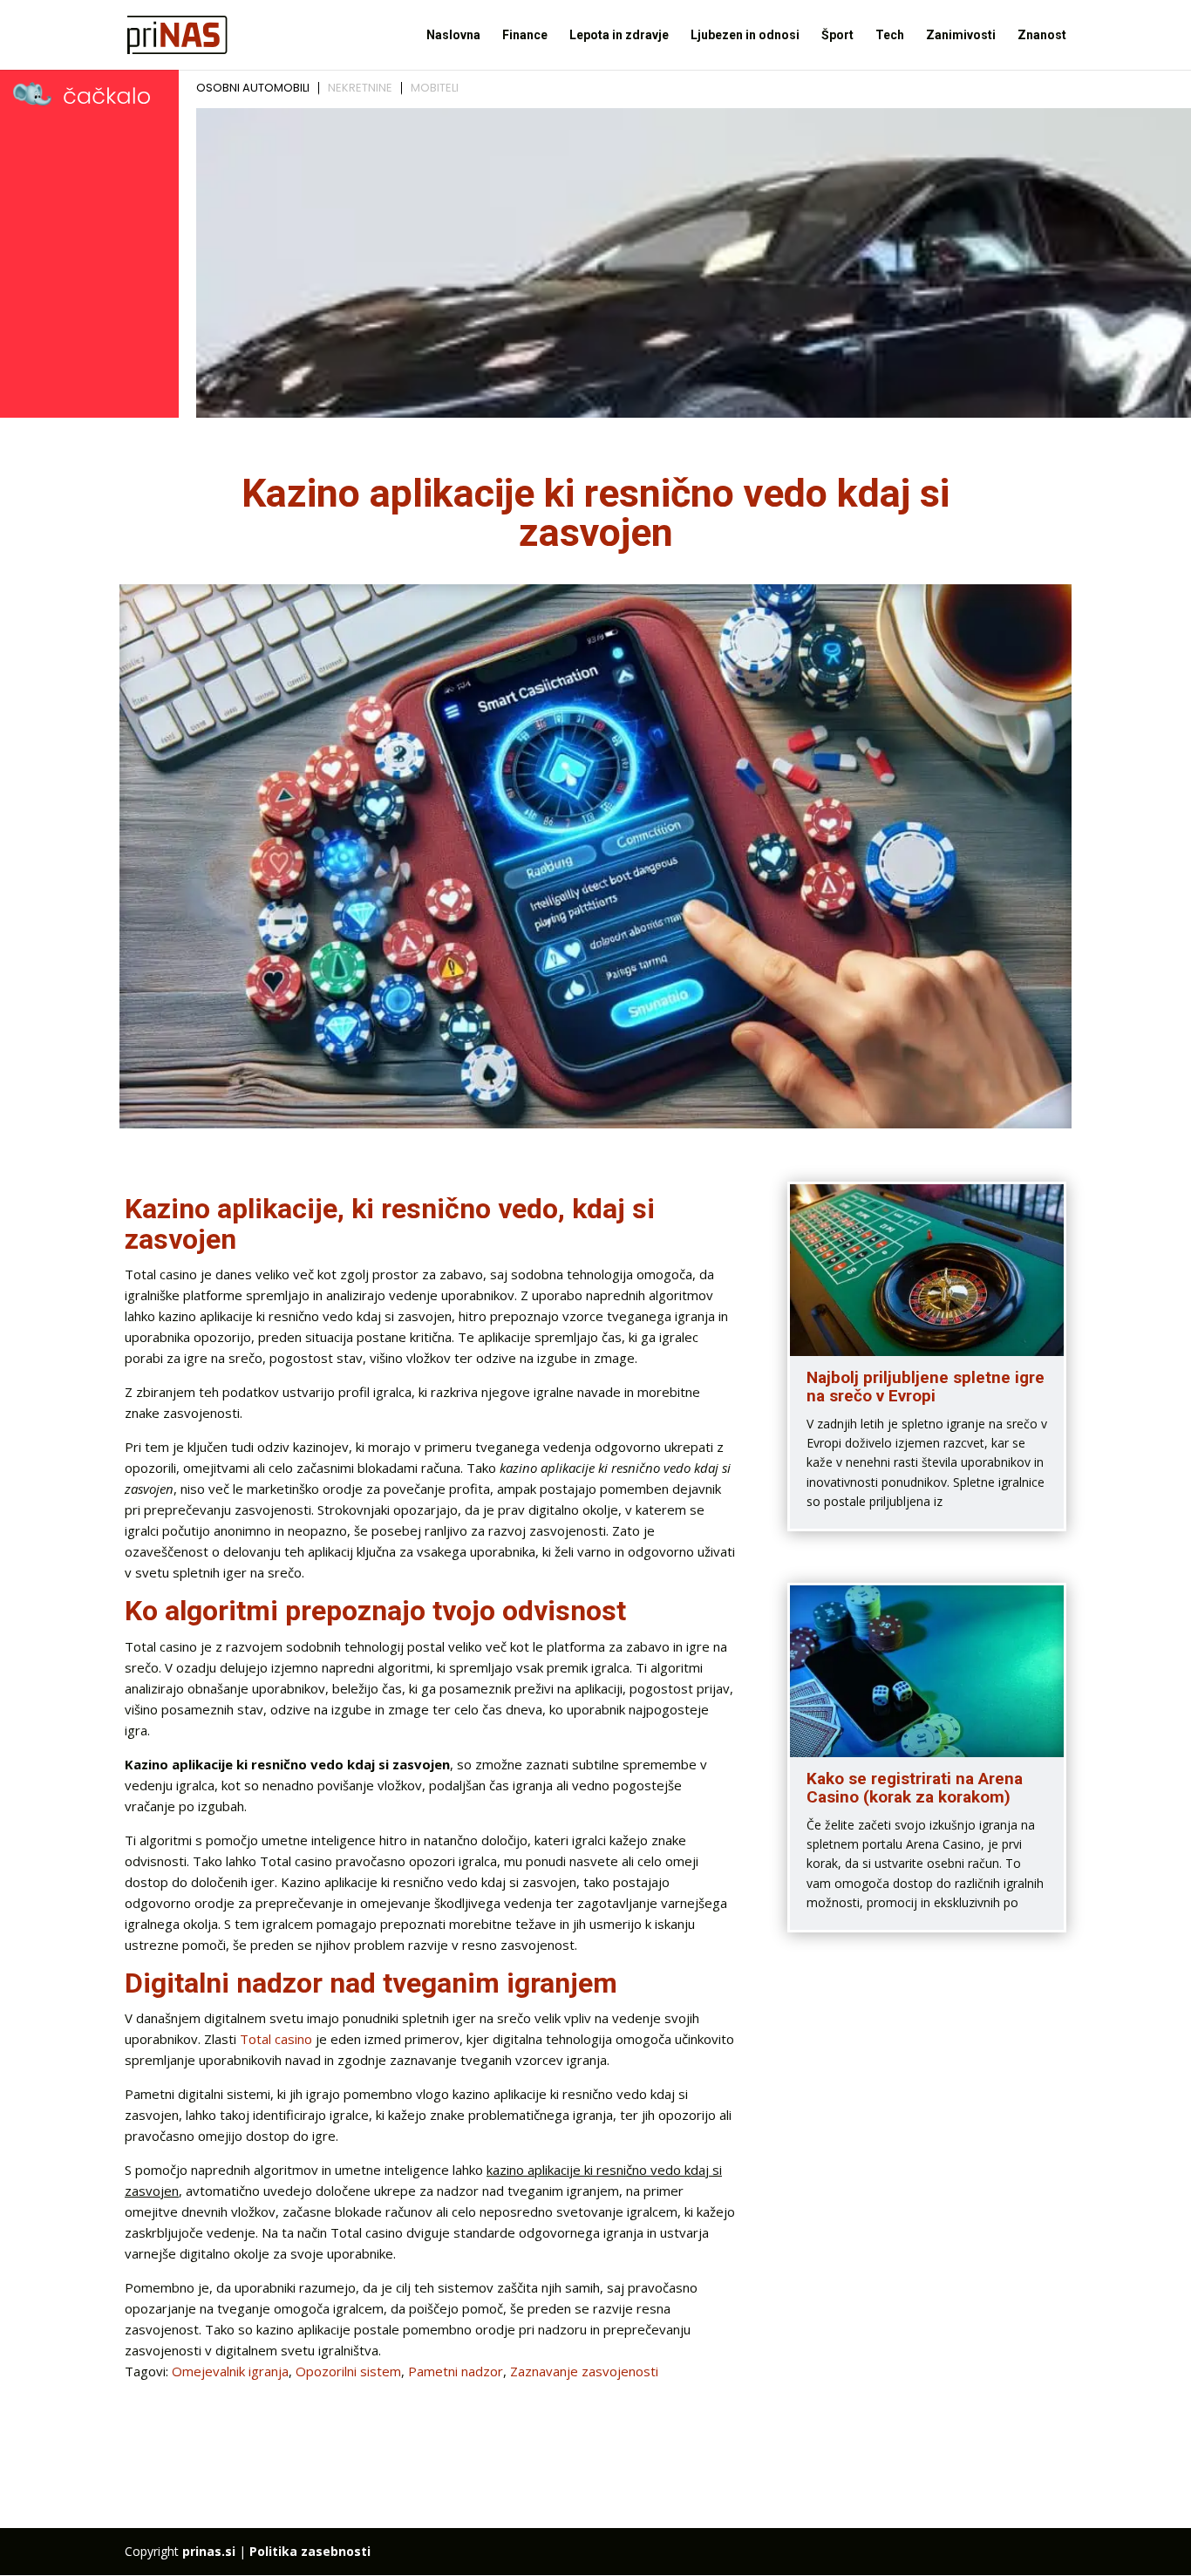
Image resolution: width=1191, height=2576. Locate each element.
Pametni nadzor (456, 2371)
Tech (890, 35)
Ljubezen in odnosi (745, 35)
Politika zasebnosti (310, 2551)
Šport (837, 35)
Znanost (1042, 35)
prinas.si (209, 2551)
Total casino (276, 2039)
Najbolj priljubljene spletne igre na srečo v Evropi (926, 1387)
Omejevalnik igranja (230, 2371)
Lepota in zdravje (619, 35)
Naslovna (453, 35)
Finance (525, 35)
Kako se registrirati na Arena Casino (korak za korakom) (915, 1788)
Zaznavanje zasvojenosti (584, 2371)
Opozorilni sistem (348, 2371)
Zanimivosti (961, 35)
